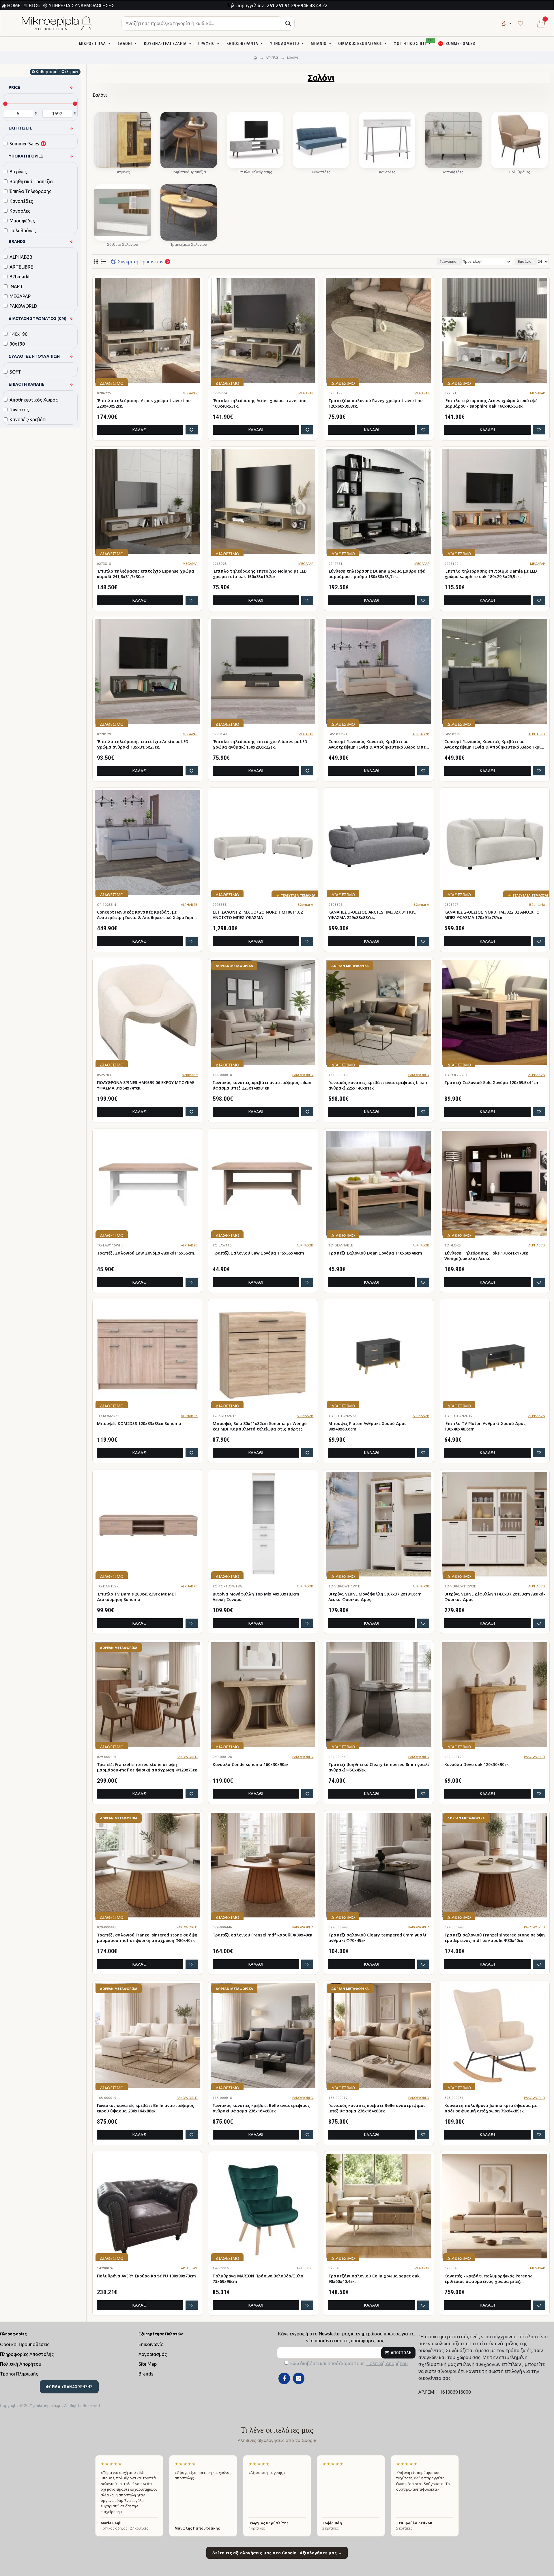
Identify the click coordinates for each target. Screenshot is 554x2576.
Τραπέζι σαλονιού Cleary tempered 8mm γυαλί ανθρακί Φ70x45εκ (377, 1938)
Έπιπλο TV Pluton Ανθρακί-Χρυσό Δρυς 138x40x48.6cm (485, 1426)
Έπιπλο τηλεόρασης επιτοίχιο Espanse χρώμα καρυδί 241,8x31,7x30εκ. (146, 574)
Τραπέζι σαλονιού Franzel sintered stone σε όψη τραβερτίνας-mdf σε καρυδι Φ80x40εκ (495, 1938)
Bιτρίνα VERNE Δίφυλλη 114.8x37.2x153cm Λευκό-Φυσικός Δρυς (495, 1597)
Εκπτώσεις (20, 128)
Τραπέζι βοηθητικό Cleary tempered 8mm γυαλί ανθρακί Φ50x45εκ (379, 1767)
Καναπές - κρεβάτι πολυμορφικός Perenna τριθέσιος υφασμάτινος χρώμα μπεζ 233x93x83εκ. (489, 2279)
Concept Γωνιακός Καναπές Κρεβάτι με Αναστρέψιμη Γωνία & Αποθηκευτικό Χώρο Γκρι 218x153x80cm (145, 915)
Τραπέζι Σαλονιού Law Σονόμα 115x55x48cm (258, 1253)
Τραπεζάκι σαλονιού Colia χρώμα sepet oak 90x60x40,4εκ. (374, 2279)
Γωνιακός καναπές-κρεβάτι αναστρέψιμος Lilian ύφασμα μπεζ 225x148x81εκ (262, 1085)
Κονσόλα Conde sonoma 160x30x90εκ (251, 1765)
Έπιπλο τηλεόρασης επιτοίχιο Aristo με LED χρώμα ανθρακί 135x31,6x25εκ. (143, 744)
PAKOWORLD (303, 1075)
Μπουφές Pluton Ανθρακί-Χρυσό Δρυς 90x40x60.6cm (367, 1426)
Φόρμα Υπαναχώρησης (69, 2387)
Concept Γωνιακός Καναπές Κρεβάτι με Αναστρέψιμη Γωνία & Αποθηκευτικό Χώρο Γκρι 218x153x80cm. (493, 745)
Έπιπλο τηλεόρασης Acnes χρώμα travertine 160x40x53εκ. (260, 403)
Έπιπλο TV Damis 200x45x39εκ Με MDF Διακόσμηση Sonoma (137, 1597)
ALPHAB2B (421, 734)
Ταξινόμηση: (449, 261)
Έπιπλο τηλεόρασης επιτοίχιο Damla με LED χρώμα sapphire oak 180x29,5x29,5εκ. (491, 574)
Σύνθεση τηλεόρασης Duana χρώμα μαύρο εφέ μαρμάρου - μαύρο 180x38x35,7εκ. (377, 574)
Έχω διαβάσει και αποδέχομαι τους (349, 2363)
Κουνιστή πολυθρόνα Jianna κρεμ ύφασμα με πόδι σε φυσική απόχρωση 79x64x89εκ (491, 2108)
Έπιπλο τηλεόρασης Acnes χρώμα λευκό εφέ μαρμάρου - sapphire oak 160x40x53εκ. (491, 403)
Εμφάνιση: (526, 261)
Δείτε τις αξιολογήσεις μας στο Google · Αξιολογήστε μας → (277, 2553)
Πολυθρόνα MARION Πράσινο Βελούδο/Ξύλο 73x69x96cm (258, 2279)
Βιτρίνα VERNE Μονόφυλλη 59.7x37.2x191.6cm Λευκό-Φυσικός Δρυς (375, 1597)
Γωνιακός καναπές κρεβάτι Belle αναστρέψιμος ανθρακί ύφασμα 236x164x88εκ (261, 2108)
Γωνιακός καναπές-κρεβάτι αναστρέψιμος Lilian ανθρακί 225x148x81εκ (378, 1085)
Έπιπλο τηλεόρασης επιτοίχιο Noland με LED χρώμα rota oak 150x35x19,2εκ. (260, 574)
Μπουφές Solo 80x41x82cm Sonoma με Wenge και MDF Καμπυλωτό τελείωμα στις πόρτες (260, 1426)
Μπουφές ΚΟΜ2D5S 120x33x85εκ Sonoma (139, 1424)
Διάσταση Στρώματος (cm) (38, 318)
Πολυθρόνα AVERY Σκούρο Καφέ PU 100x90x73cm (146, 2276)
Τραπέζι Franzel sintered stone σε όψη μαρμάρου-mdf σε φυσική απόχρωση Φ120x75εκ (147, 1767)
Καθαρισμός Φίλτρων (57, 72)
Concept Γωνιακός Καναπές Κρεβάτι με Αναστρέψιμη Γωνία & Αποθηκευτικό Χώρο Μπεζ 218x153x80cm (378, 745)
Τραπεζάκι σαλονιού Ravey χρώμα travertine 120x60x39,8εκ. (376, 403)
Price (14, 87)
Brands (17, 241)
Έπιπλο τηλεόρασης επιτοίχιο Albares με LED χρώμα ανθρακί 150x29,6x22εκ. (260, 744)
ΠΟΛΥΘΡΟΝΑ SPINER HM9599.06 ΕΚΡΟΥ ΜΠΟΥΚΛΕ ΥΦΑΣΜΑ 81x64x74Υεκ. (146, 1085)
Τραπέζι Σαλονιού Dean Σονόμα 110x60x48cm (375, 1253)
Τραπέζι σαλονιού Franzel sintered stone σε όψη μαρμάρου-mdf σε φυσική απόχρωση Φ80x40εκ (147, 1938)
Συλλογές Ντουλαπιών (34, 356)
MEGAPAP (190, 393)
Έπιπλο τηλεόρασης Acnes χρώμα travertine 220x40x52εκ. (144, 403)
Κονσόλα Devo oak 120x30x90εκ (477, 1765)
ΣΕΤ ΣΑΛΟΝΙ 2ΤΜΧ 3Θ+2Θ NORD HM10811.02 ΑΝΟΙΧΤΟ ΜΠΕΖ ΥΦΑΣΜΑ (258, 915)
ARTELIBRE (189, 2268)
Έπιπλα (272, 57)
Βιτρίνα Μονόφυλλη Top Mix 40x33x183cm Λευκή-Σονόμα (256, 1597)
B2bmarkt (305, 904)
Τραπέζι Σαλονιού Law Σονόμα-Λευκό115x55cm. (146, 1253)
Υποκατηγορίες (26, 156)
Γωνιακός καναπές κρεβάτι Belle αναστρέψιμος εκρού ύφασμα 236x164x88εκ (146, 2108)
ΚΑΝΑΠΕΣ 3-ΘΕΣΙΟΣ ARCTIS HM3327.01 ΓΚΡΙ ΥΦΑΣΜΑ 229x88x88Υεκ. (372, 915)
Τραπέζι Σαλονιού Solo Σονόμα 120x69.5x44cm (492, 1083)
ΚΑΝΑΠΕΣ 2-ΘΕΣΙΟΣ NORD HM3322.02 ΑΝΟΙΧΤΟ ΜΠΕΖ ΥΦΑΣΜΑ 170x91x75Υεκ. (492, 915)
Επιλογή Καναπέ (27, 384)
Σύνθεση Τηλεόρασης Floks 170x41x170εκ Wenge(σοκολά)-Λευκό (486, 1256)
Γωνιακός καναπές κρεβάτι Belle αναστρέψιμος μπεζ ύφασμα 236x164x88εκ (377, 2108)
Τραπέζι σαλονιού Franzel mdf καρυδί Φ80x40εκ (262, 1935)
